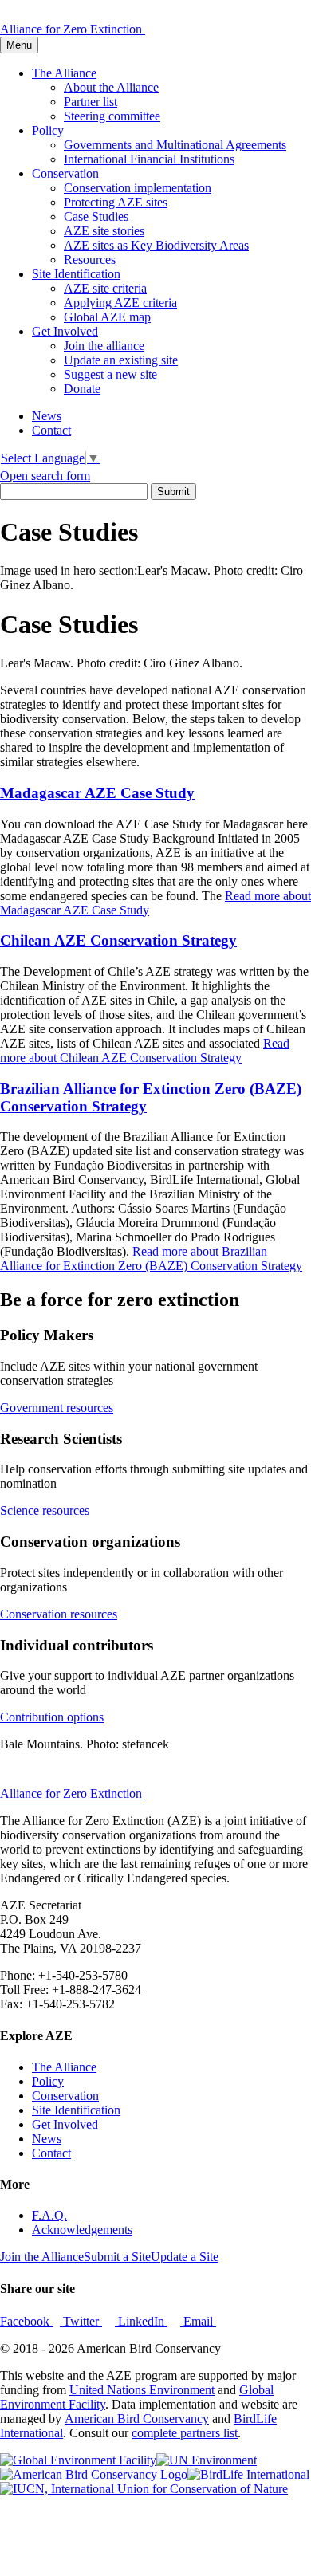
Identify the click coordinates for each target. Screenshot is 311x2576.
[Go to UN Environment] (207, 2460)
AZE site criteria (105, 288)
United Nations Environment (142, 2390)
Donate (82, 389)
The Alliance (64, 73)
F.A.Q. (49, 2215)
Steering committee (112, 116)
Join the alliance (104, 346)
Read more (145, 1050)
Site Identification (76, 274)
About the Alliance (111, 87)
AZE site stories (104, 231)
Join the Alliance (42, 2257)
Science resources (45, 1510)
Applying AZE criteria (120, 303)
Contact (51, 430)
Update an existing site (121, 360)
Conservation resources (59, 1614)
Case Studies (96, 216)
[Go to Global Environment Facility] (78, 2460)
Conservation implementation (138, 188)
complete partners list (185, 2433)
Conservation (65, 173)
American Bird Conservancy (137, 2419)
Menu (19, 45)
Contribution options (52, 1717)
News (47, 416)
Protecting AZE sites (116, 202)
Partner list (91, 102)
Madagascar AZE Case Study (97, 793)
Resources (90, 260)
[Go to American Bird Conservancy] (94, 2474)
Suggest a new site (110, 374)
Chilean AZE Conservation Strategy (118, 940)
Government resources (57, 1408)
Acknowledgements (82, 2230)
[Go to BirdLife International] (248, 2474)
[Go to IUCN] (144, 2489)
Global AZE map (107, 317)
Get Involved (65, 331)
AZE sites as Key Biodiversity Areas (156, 245)
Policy (48, 130)
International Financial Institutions (149, 159)
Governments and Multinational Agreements (175, 145)
